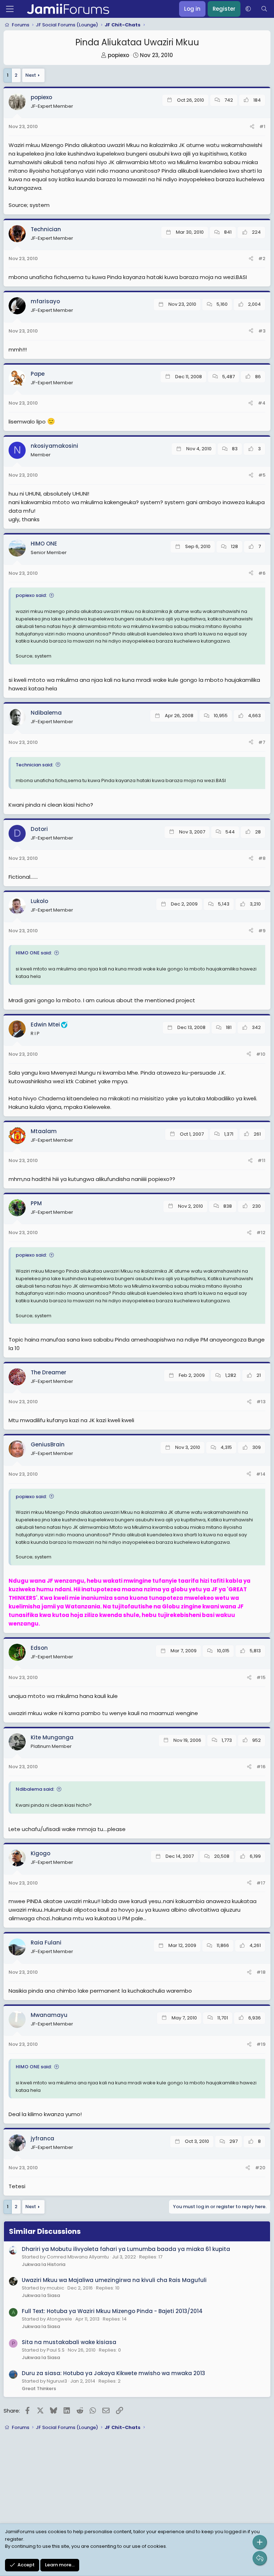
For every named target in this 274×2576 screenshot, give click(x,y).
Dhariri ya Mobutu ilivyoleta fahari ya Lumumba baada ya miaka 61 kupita (126, 2249)
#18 (261, 1972)
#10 (261, 1054)
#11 (262, 1160)
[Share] (252, 127)
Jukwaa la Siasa (41, 2295)
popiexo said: (31, 595)
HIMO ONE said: (34, 953)
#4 (262, 403)
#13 (261, 1402)
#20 (260, 2168)
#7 (262, 742)
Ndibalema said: (35, 1789)
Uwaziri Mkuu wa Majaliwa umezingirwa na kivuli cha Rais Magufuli (114, 2280)
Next (31, 75)
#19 (261, 2044)
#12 (261, 1233)
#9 (262, 931)
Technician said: (34, 765)
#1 (262, 126)
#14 (261, 1474)
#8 (262, 858)
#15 (261, 1677)
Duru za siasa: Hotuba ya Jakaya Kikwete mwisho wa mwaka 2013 (113, 2373)
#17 (261, 1883)
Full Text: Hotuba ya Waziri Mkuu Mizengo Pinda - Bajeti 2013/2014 (112, 2311)
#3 (262, 331)
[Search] (264, 9)
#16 (261, 1767)
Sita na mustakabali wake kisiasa (69, 2342)
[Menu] (10, 9)
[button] (248, 9)
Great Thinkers (39, 2389)
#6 (262, 573)
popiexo (118, 55)
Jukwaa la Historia (44, 2264)
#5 (262, 475)
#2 (262, 258)
